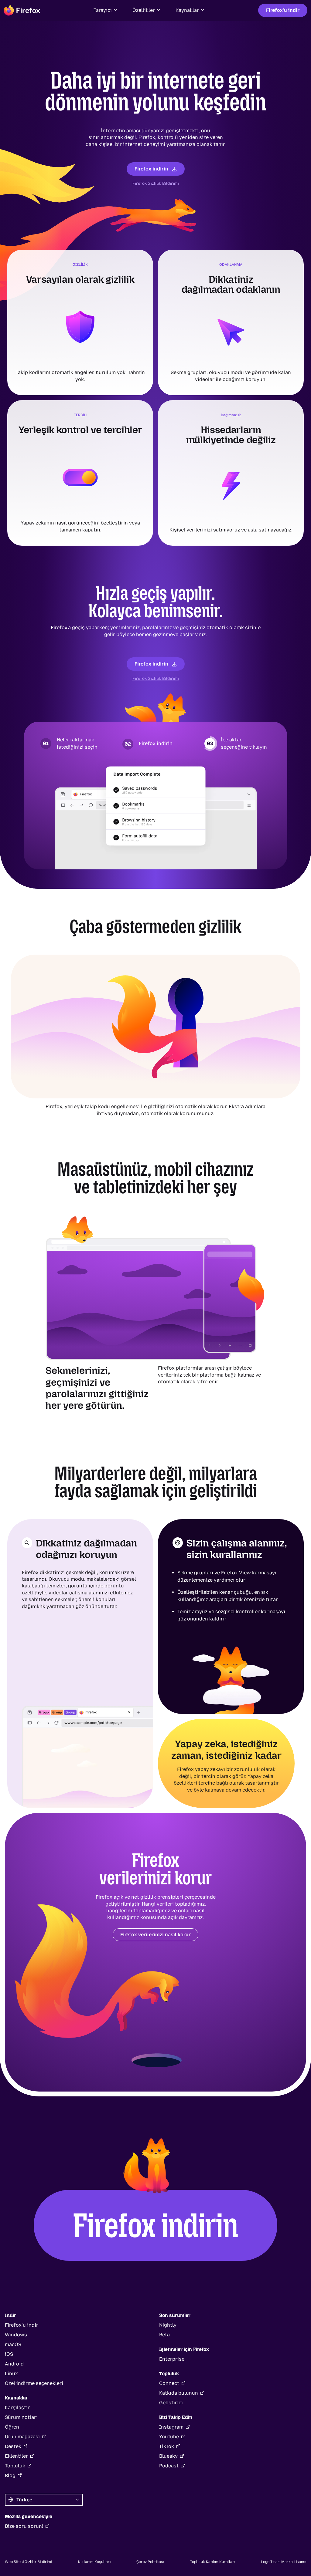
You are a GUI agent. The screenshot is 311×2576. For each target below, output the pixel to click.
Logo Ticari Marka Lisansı (284, 2562)
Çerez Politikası (150, 2562)
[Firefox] (22, 10)
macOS (13, 2344)
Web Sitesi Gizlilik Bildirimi (28, 2562)
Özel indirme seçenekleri (34, 2383)
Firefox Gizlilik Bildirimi (156, 183)
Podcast (169, 2466)
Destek (13, 2446)
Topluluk (15, 2466)
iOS (9, 2354)
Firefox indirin (151, 169)
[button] (106, 10)
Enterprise (172, 2359)
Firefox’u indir (283, 10)
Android (14, 2364)
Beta (164, 2335)
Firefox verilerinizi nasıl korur (155, 1935)
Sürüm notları (21, 2417)
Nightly (168, 2325)
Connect (169, 2383)
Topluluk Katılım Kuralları (213, 2562)
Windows (16, 2335)
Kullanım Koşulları (94, 2562)
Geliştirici (171, 2403)
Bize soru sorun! (24, 2526)
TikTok (167, 2446)
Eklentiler (16, 2456)
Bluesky (168, 2456)
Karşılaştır (17, 2407)
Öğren (12, 2427)
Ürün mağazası (22, 2437)
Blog (10, 2475)
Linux (11, 2374)
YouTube (169, 2437)
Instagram (171, 2427)
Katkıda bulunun (179, 2393)
